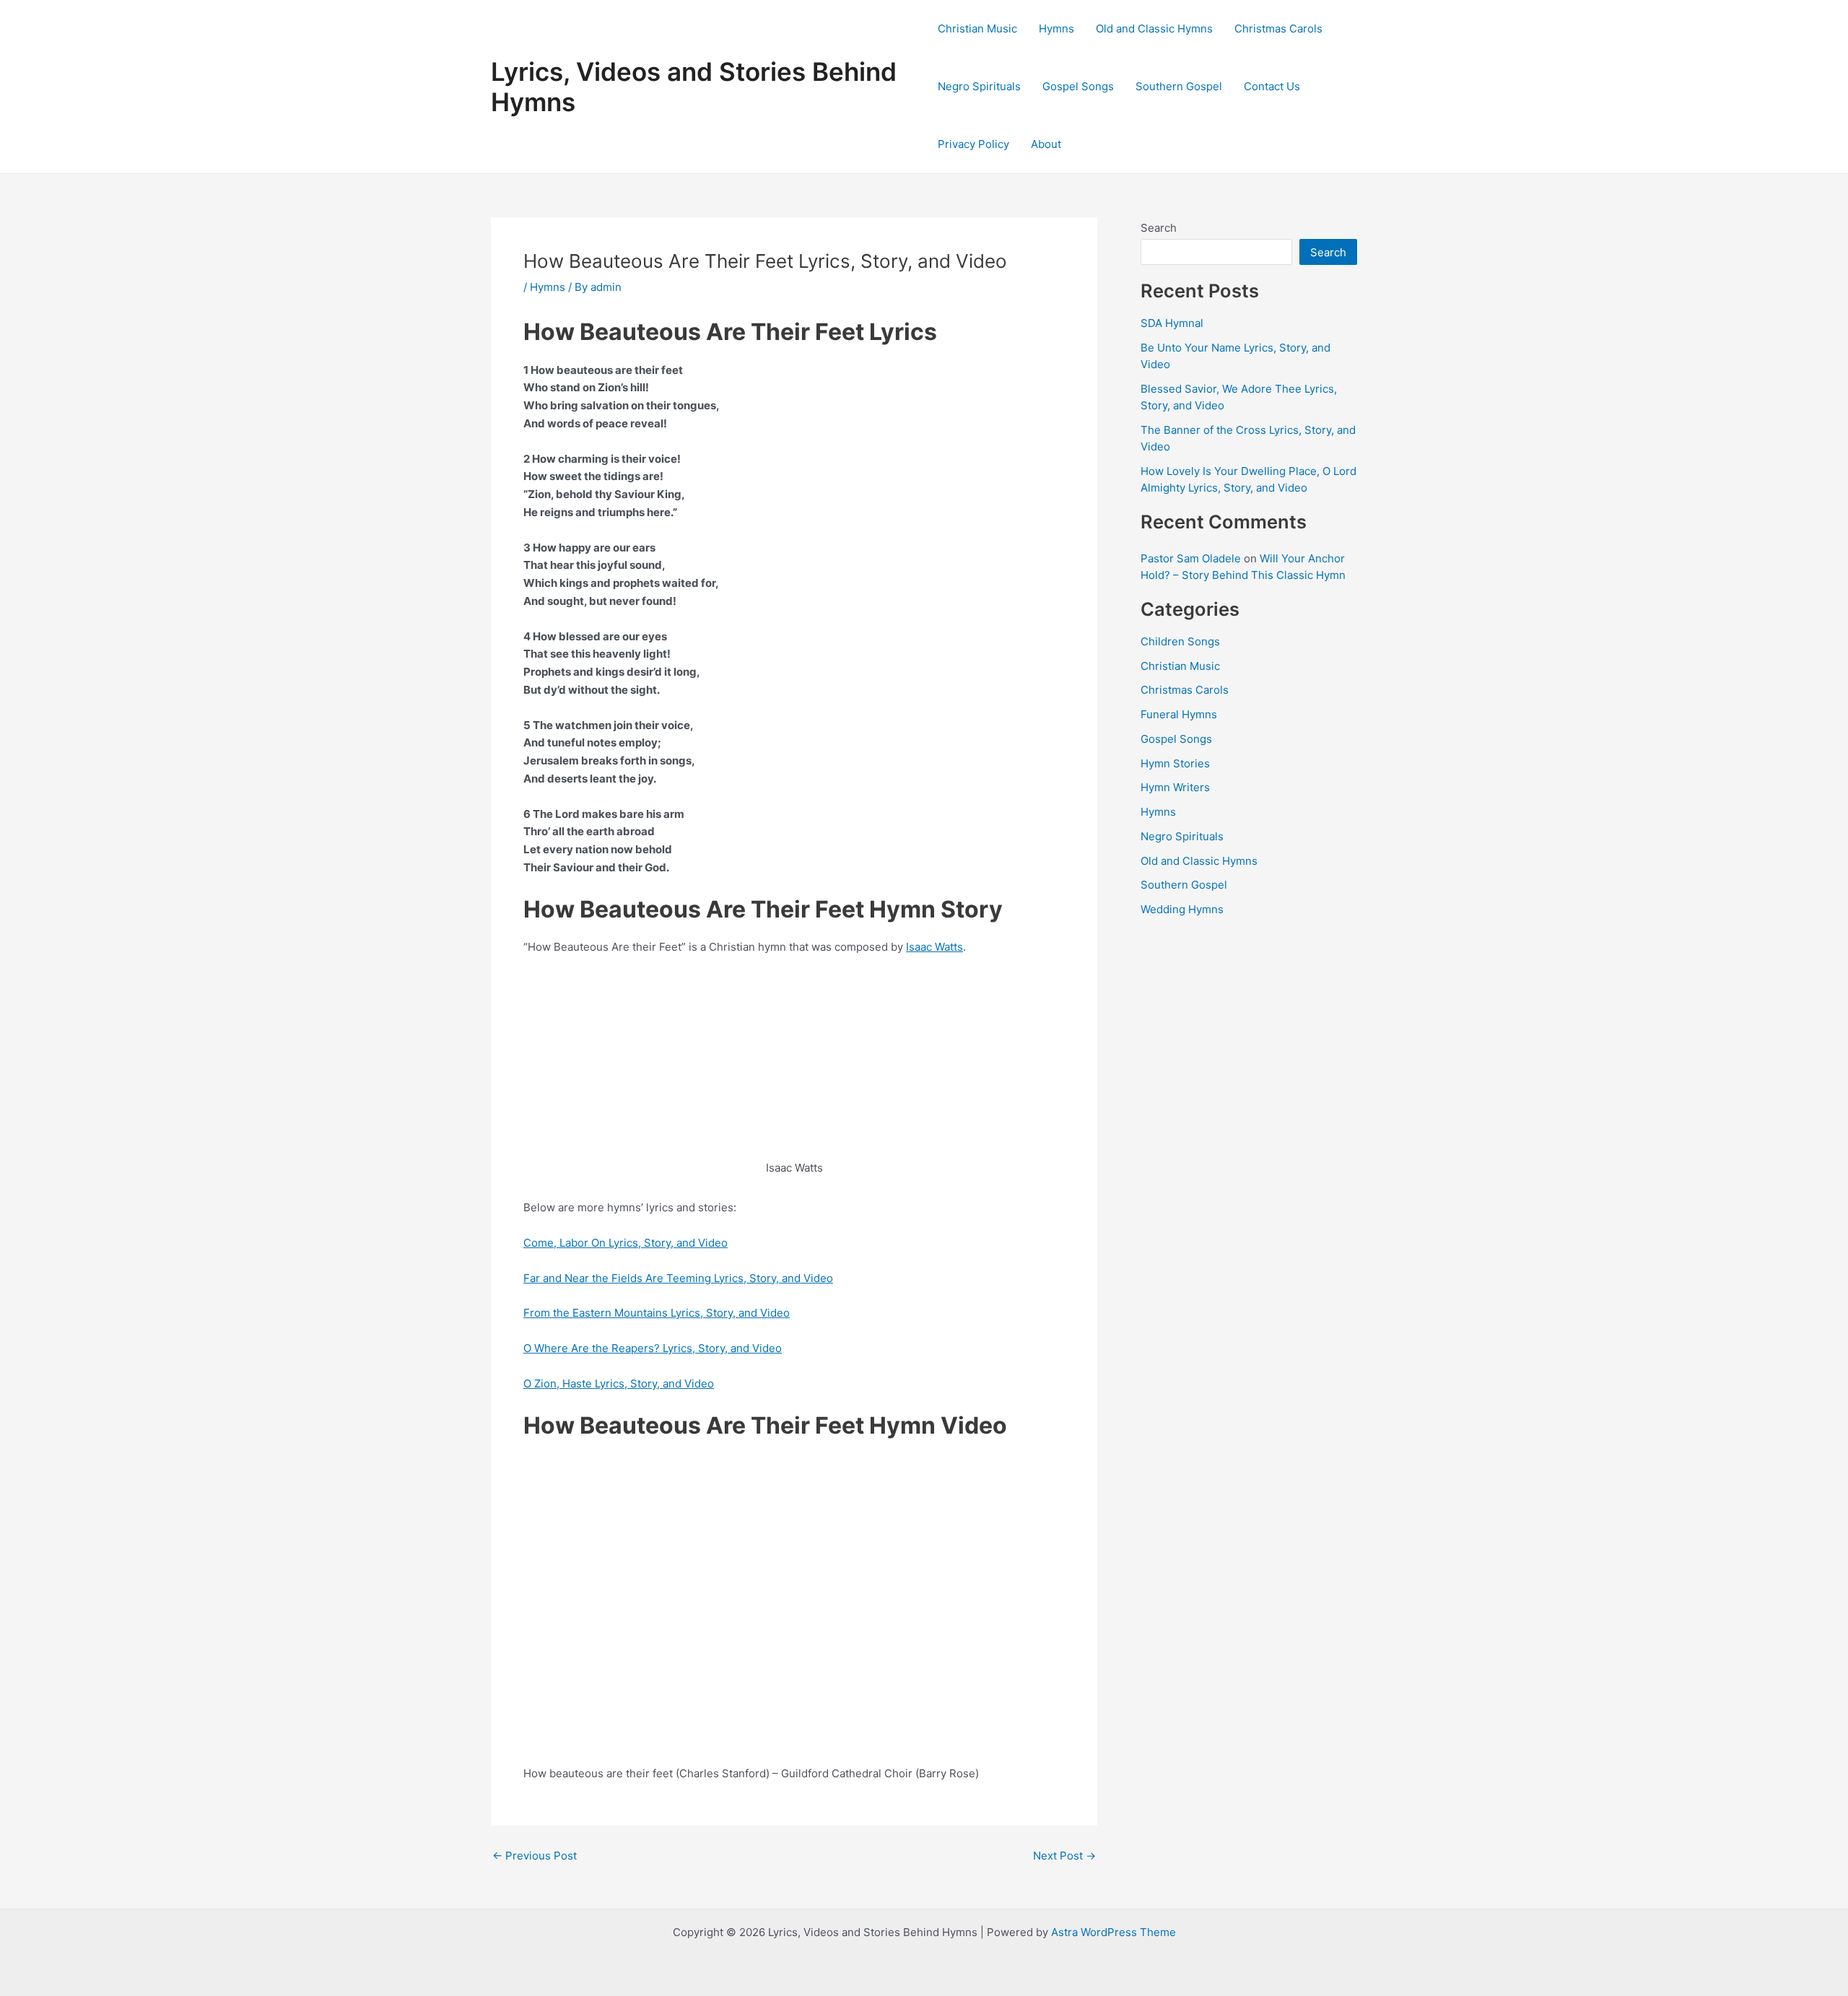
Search (1159, 228)
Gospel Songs (1078, 86)
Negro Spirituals (979, 86)
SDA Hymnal (1172, 323)
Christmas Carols (1278, 29)
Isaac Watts (934, 947)
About (1046, 144)
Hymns (1056, 29)
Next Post (1064, 1856)
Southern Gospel (1179, 86)
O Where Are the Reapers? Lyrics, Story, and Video (653, 1348)
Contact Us (1272, 86)
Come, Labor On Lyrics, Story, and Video (626, 1243)
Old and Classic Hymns (1154, 29)
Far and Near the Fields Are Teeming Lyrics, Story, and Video (678, 1278)
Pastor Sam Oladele (1191, 558)
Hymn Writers (1175, 787)
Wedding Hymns (1182, 909)
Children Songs (1180, 641)
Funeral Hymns (1179, 714)
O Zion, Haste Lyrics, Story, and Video (619, 1383)
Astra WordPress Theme (1113, 1932)
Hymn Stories (1175, 763)
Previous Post (535, 1856)
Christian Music (977, 29)
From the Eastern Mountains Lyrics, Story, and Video (657, 1313)
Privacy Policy (973, 144)
